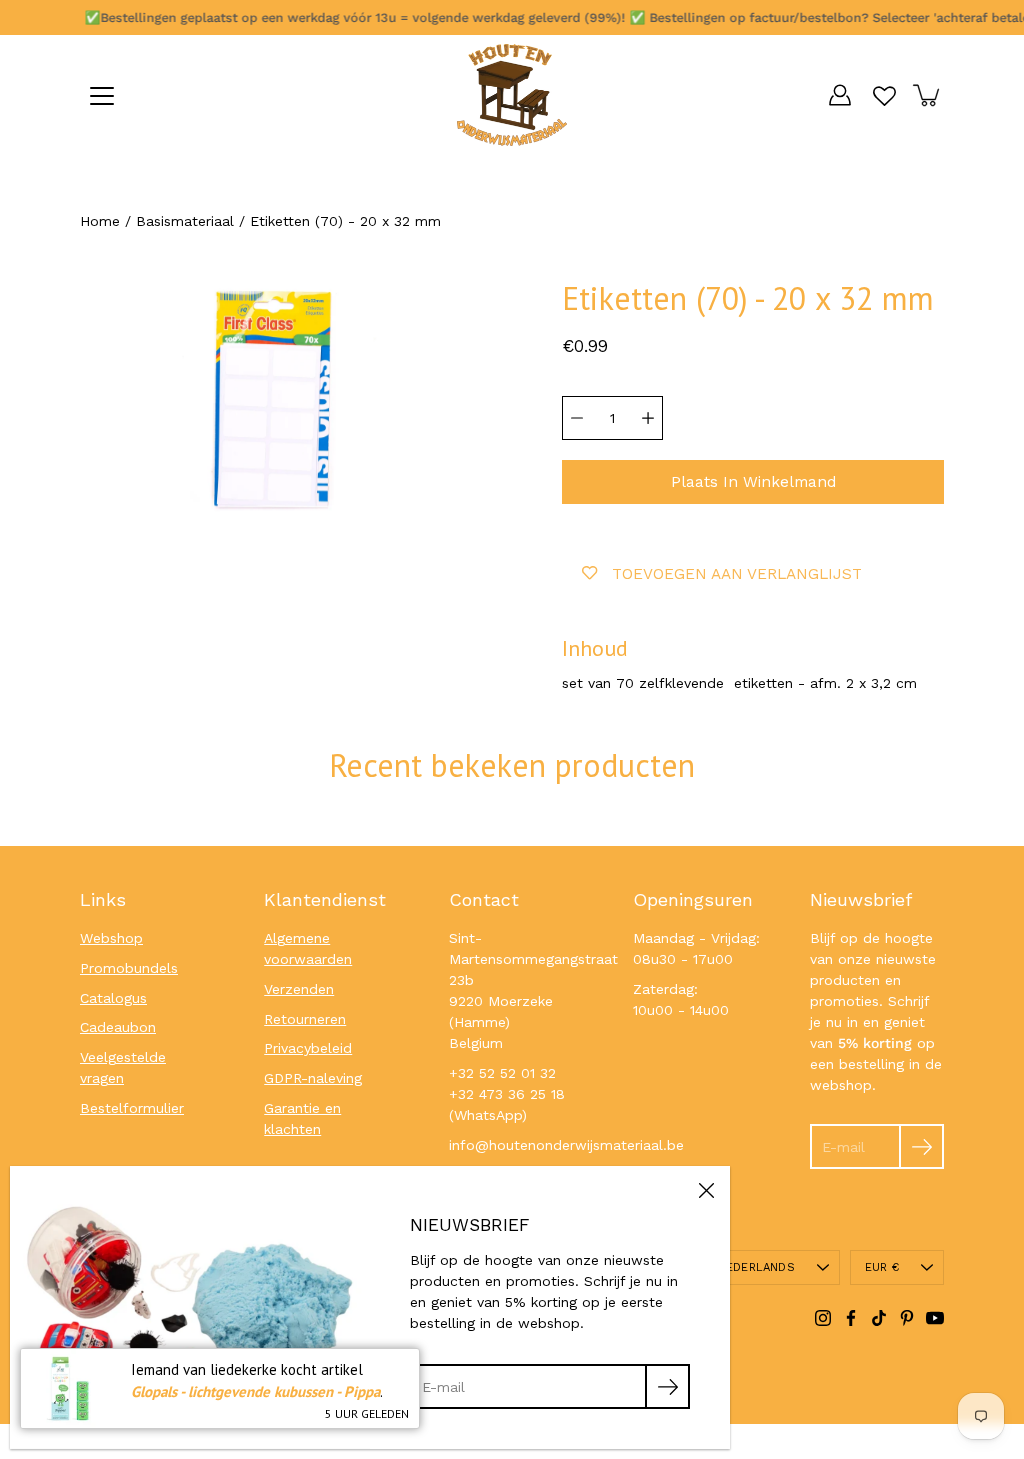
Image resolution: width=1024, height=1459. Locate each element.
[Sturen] (921, 1146)
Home (100, 221)
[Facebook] (851, 1318)
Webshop (111, 938)
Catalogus (113, 998)
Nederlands (756, 1267)
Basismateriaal (185, 221)
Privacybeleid (308, 1048)
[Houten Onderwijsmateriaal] (512, 95)
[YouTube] (935, 1318)
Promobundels (129, 968)
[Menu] (102, 96)
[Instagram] (823, 1318)
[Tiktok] (879, 1318)
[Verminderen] (577, 418)
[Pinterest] (907, 1318)
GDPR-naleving (313, 1078)
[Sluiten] (706, 1190)
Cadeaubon (118, 1027)
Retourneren (305, 1019)
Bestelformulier (132, 1108)
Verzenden (299, 989)
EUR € (882, 1267)
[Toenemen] (648, 418)
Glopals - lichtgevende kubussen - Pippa (255, 1391)
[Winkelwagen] (928, 95)
